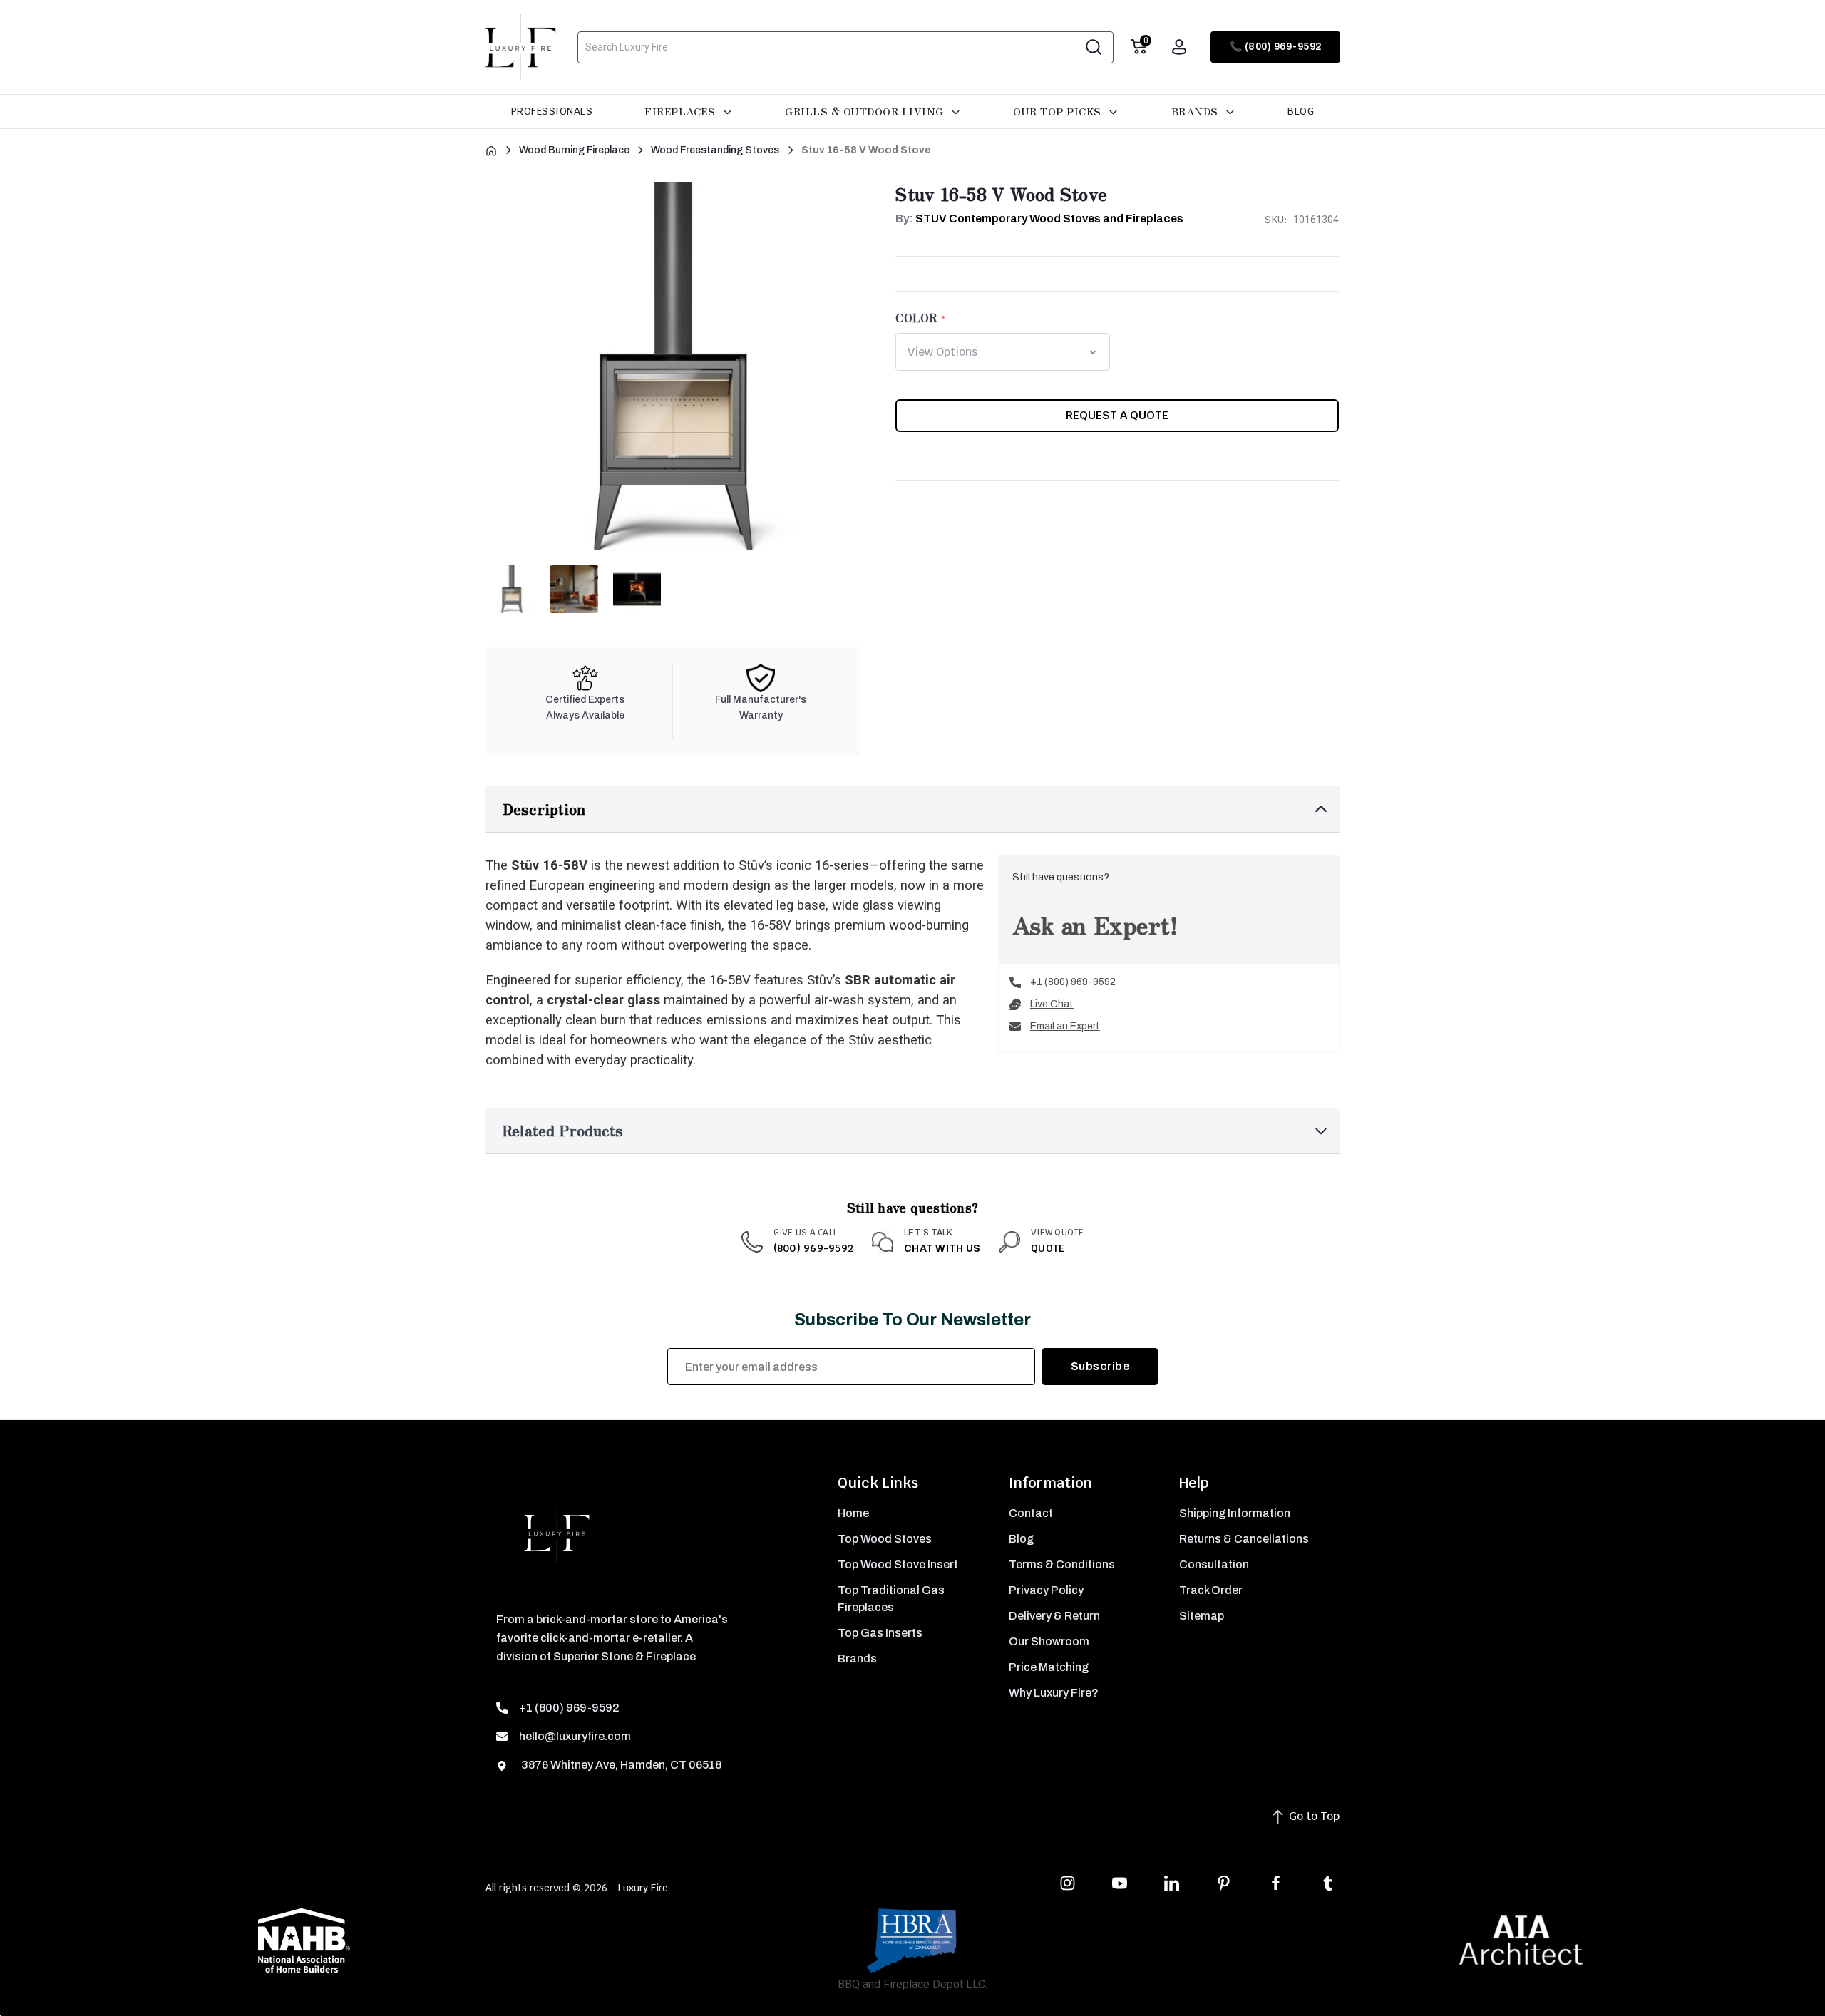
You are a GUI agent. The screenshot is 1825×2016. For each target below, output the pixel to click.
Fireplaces (682, 111)
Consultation (1214, 1564)
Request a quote (1117, 415)
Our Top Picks (1059, 111)
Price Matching (1049, 1667)
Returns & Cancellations (1244, 1539)
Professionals (552, 111)
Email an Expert (1065, 1026)
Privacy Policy (1046, 1590)
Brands (1197, 111)
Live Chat (1052, 1004)
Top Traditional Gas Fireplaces (891, 1599)
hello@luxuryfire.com (575, 1736)
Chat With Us (942, 1249)
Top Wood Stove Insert (898, 1564)
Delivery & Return (1054, 1616)
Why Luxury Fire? (1054, 1693)
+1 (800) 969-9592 (1073, 982)
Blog (1301, 111)
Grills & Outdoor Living (866, 111)
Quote (1048, 1248)
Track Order (1211, 1590)
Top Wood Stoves (885, 1539)
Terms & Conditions (1062, 1564)
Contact (1031, 1513)
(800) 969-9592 (814, 1248)
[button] (912, 809)
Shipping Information (1235, 1513)
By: (1039, 218)
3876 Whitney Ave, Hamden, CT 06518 (620, 1765)
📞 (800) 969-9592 (1276, 47)
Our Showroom (1049, 1641)
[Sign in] (1179, 47)
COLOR (916, 317)
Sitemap (1202, 1616)
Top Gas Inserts (880, 1633)
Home (853, 1513)
